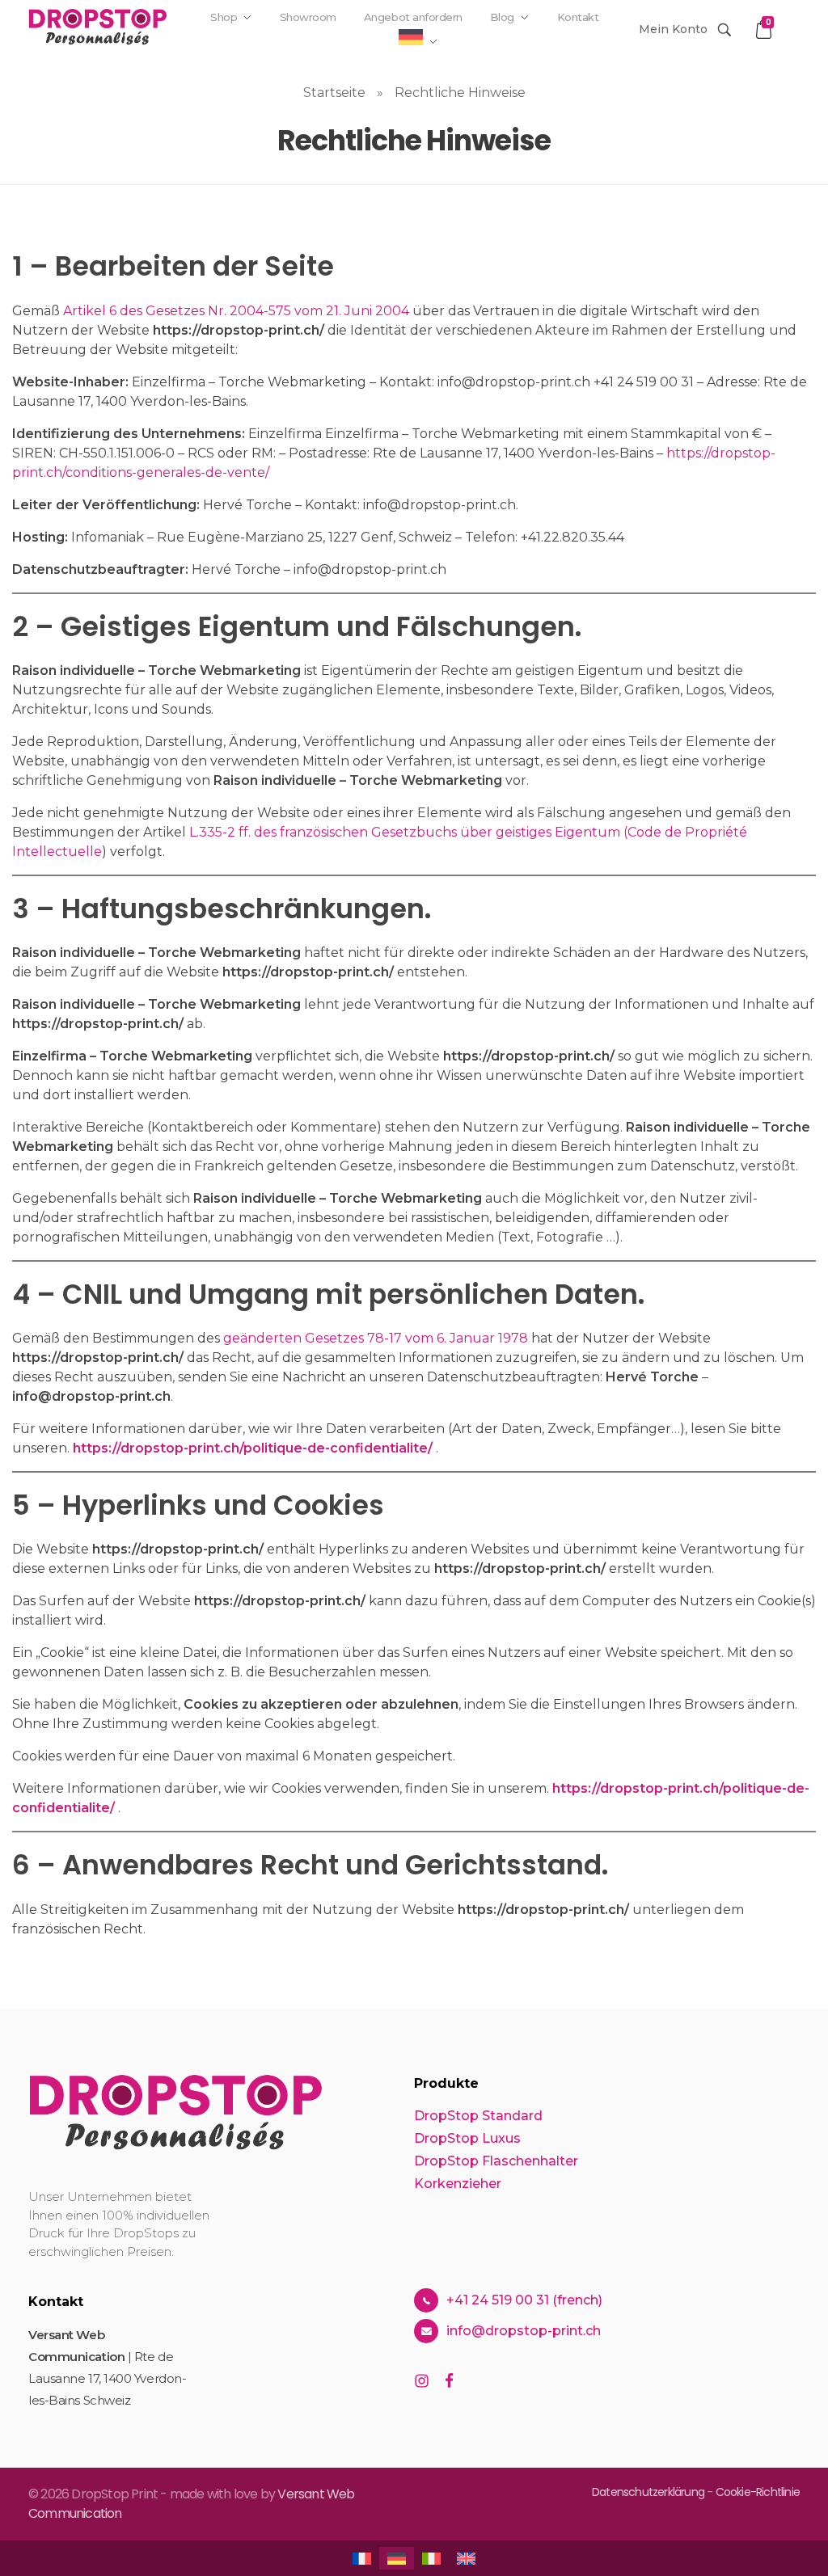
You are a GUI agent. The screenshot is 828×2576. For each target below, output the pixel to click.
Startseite (334, 93)
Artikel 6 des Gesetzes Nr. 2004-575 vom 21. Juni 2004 (236, 311)
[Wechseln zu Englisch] (487, 74)
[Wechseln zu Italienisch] (446, 74)
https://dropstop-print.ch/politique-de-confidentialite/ (253, 1448)
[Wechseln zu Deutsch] (397, 2558)
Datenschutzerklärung (649, 2492)
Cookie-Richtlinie (758, 2492)
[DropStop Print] (98, 27)
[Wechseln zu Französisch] (406, 74)
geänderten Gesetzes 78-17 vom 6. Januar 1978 (376, 1338)
